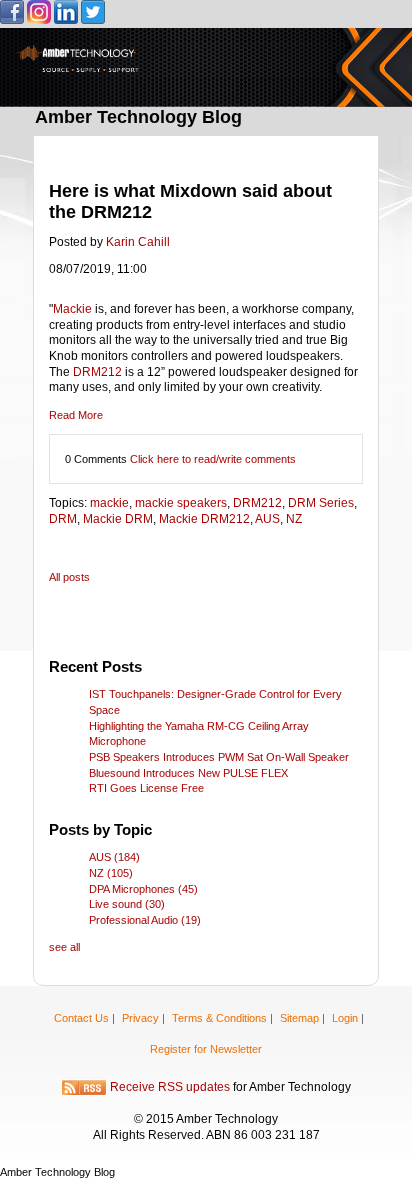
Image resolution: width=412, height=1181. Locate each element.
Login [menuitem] (345, 1018)
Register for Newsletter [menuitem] (206, 1049)
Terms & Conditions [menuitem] (219, 1018)
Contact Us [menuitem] (81, 1018)
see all (64, 947)
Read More (76, 415)
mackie (109, 503)
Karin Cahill (138, 242)
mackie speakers (181, 503)
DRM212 (97, 372)
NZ (294, 519)
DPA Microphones (143, 889)
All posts (69, 577)
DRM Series (321, 503)
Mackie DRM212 (204, 519)
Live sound (127, 904)
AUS (267, 519)
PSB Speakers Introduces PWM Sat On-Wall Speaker (219, 757)
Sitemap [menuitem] (299, 1018)
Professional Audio (145, 920)
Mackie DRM (118, 519)
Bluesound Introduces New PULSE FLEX (188, 773)
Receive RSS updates (170, 1088)
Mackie (74, 309)
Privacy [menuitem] (140, 1018)
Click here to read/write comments (213, 459)
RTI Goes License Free (146, 788)
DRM (63, 519)
